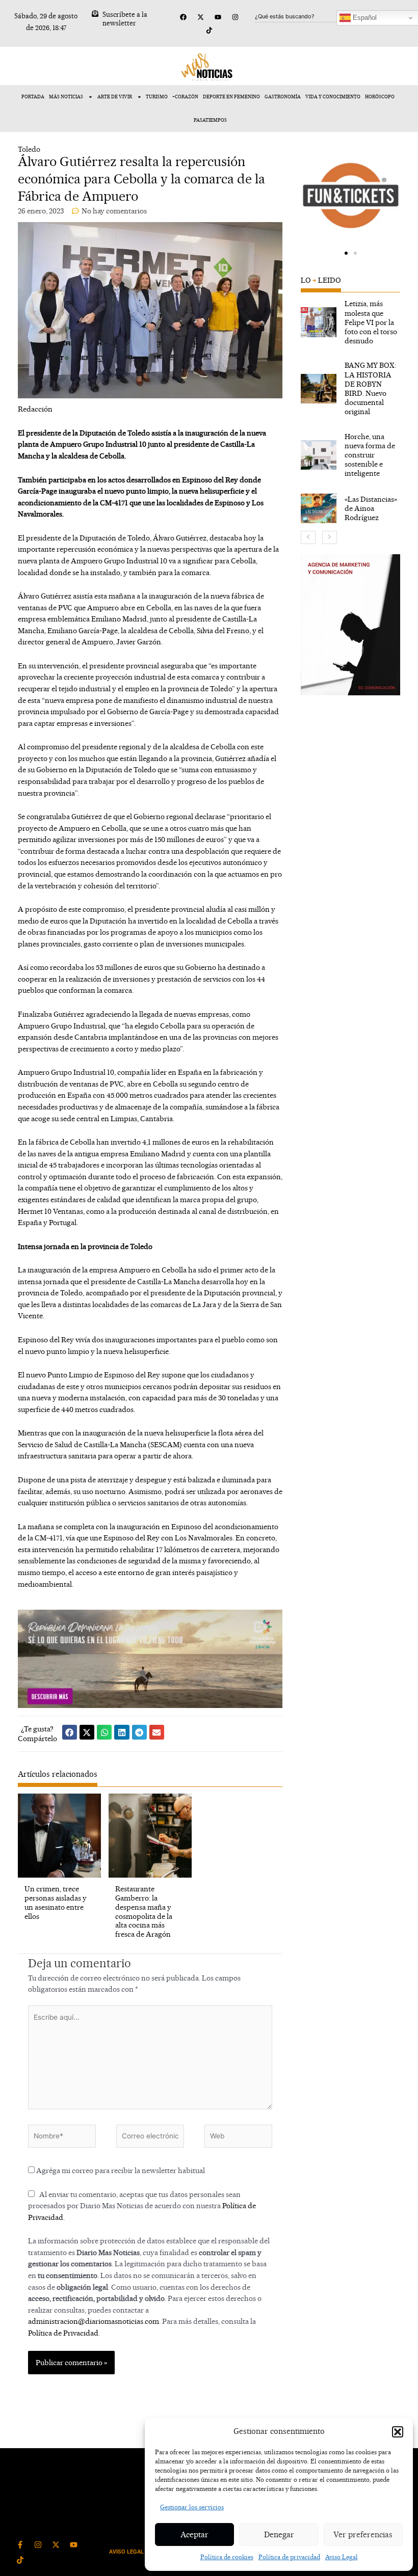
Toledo (29, 149)
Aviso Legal (342, 2557)
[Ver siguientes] (330, 537)
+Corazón (185, 97)
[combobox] (304, 16)
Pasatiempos (210, 120)
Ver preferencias (363, 2534)
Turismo (157, 97)
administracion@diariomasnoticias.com (94, 2321)
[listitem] (351, 322)
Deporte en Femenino (231, 97)
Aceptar (194, 2534)
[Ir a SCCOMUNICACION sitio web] (351, 625)
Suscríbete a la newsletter (125, 19)
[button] (398, 2432)
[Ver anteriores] (308, 537)
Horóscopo (380, 97)
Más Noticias (66, 97)
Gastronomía (283, 97)
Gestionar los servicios (192, 2507)
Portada (33, 97)
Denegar (279, 2534)
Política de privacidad (289, 2557)
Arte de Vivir (115, 97)
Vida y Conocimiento (333, 97)
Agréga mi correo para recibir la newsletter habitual (120, 2170)
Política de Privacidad (63, 2333)
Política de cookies (227, 2557)
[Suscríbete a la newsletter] (95, 13)
